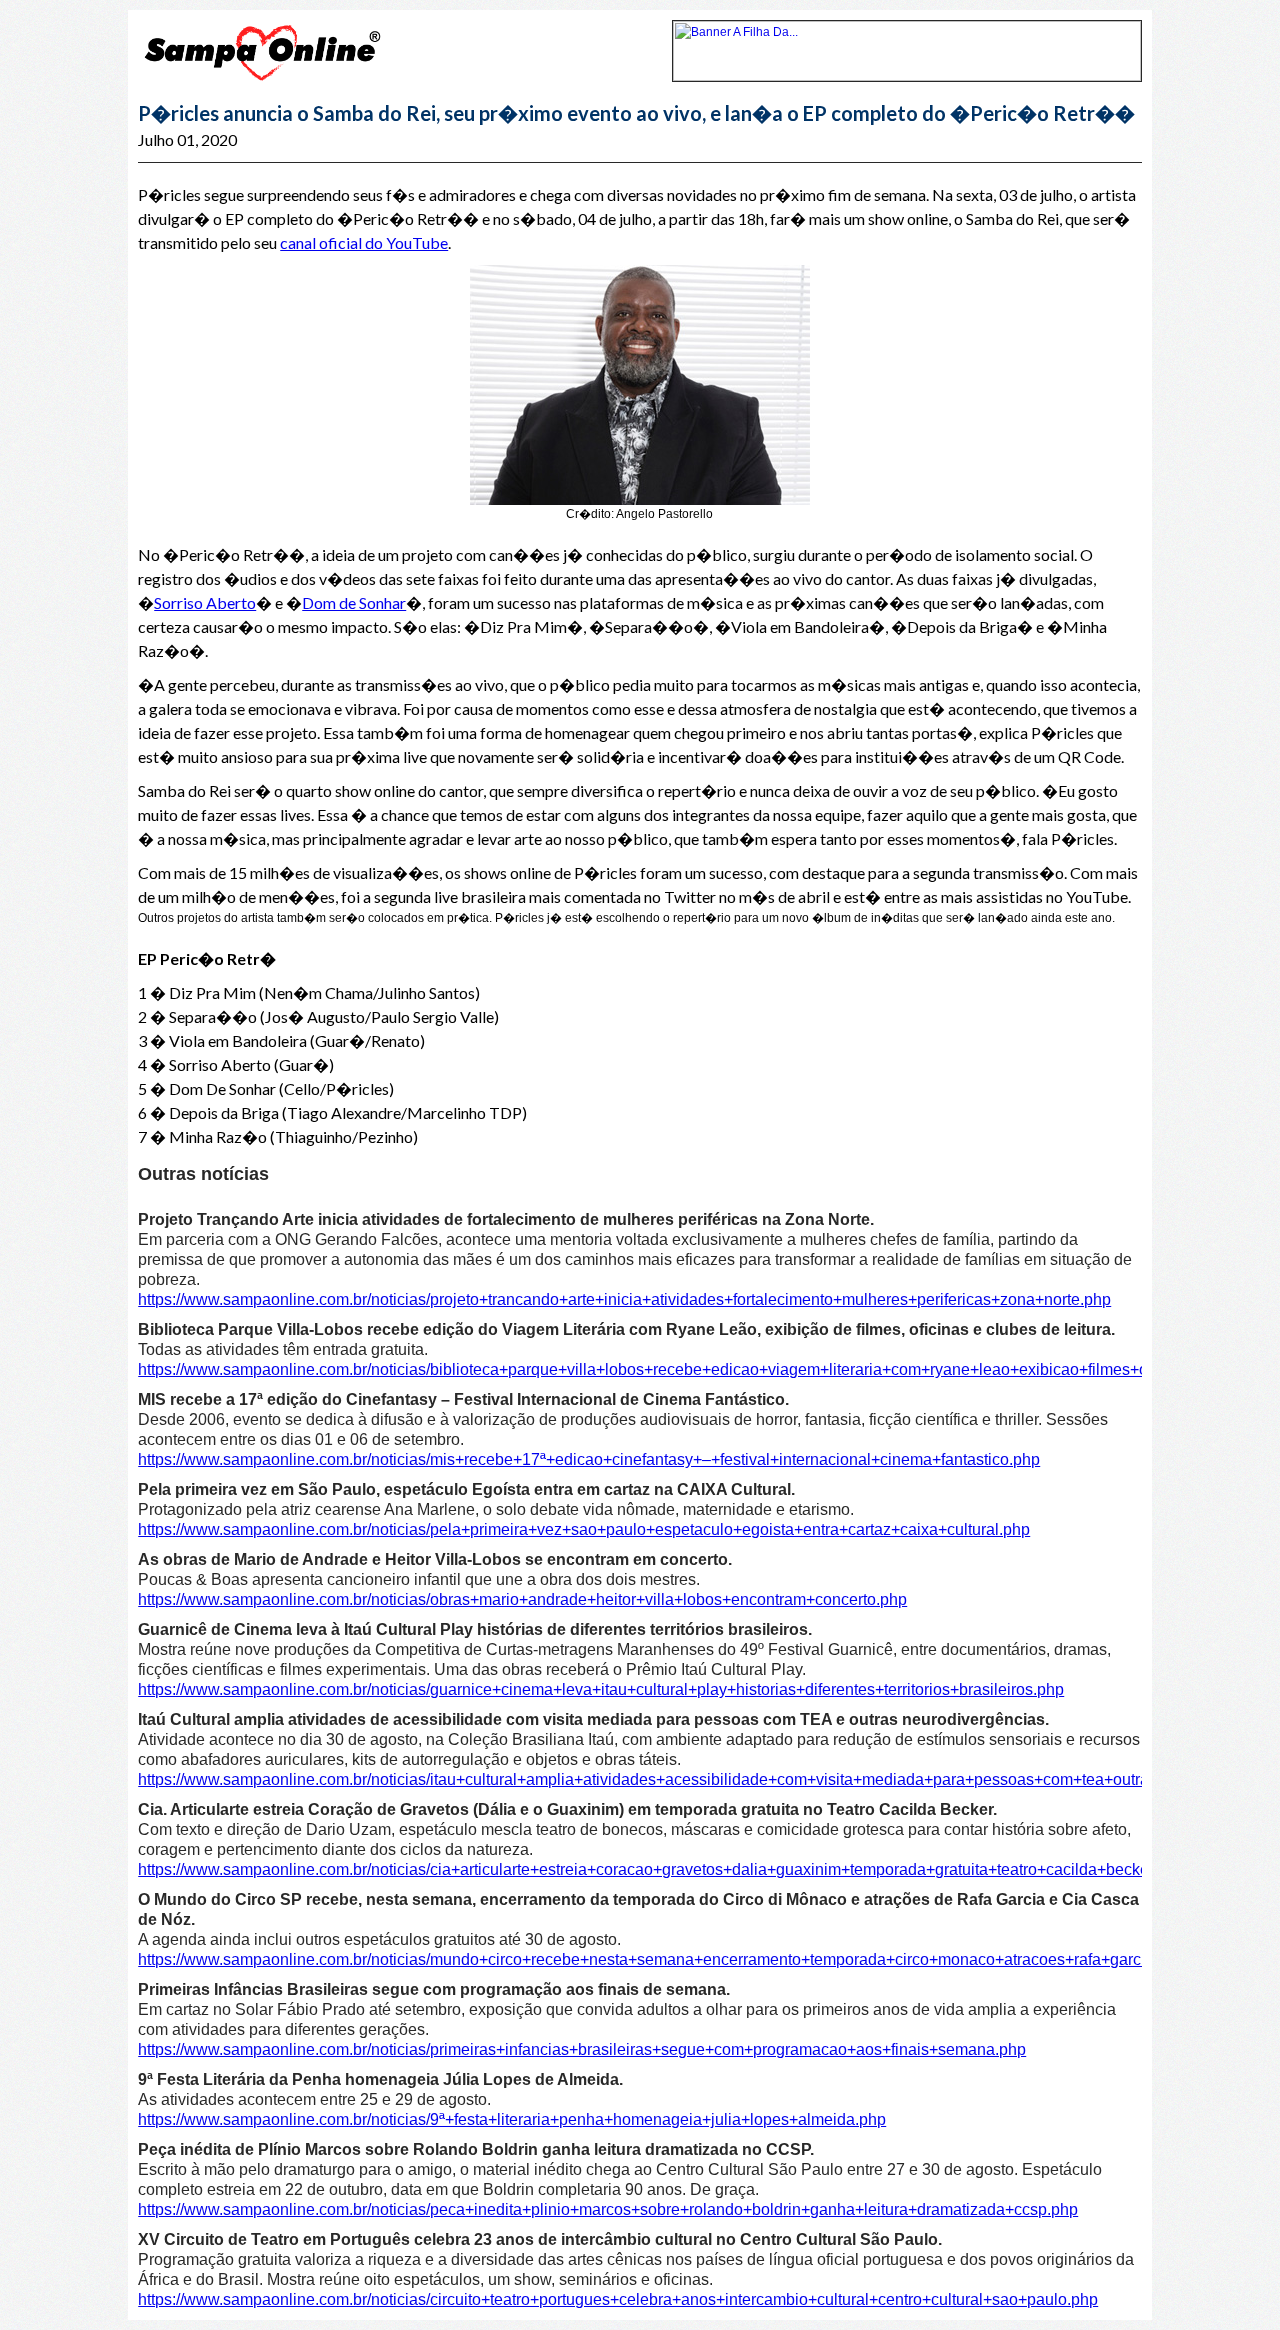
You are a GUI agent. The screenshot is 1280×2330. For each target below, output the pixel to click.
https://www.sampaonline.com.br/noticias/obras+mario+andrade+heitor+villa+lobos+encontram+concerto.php (522, 1599)
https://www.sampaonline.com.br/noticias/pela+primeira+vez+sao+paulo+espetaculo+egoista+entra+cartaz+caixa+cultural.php (584, 1529)
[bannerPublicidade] (907, 77)
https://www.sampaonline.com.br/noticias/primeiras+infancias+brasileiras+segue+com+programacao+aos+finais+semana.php (582, 2049)
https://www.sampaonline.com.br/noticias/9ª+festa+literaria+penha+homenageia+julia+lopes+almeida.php (512, 2119)
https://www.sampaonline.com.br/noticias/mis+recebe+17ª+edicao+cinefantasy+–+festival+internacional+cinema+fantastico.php (589, 1459)
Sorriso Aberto (205, 602)
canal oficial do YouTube (364, 242)
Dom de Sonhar (354, 602)
